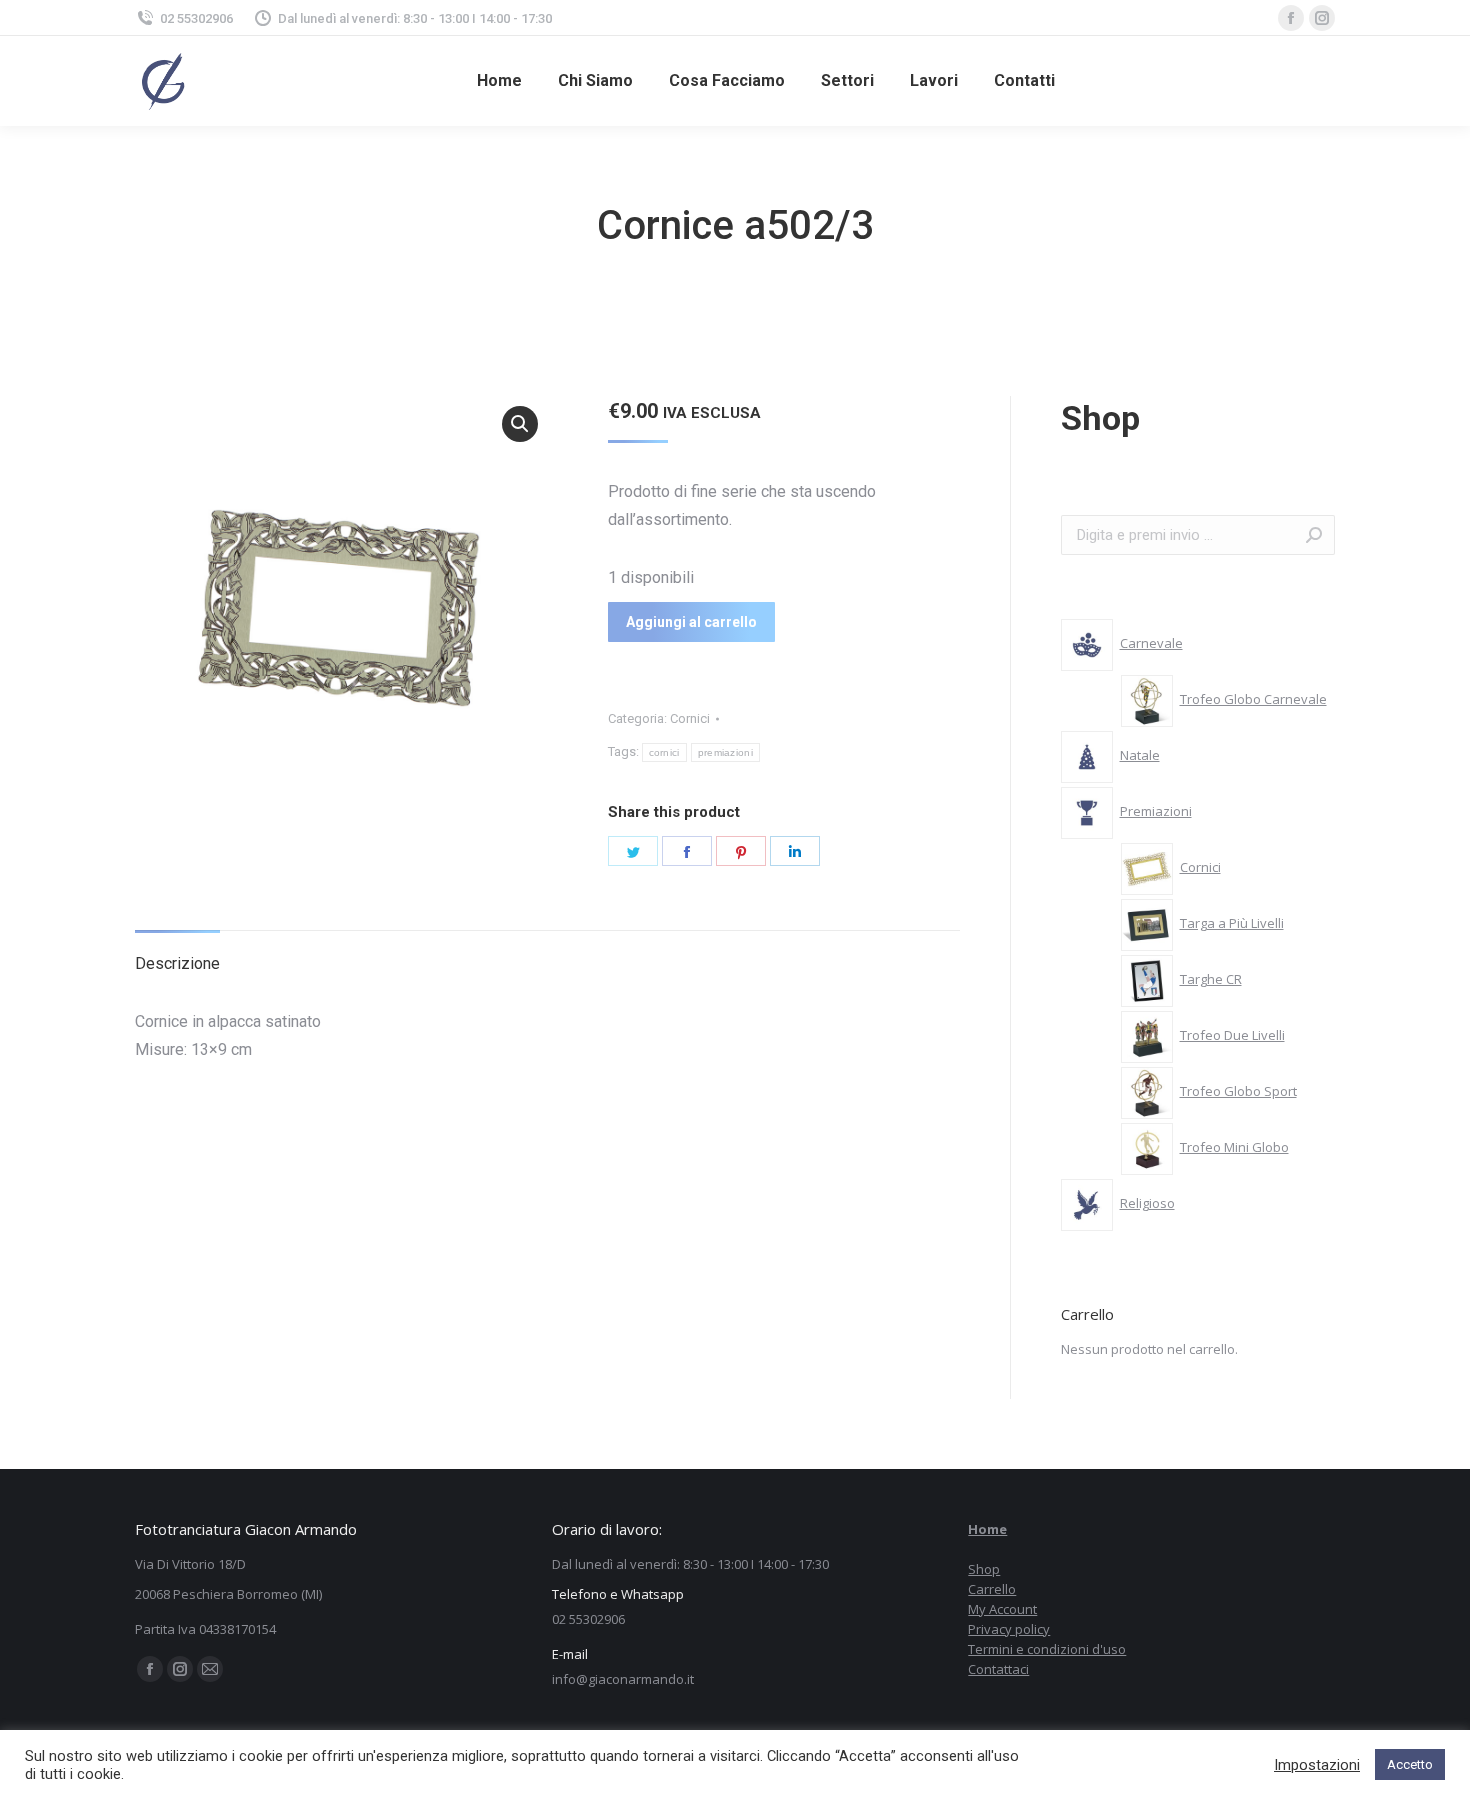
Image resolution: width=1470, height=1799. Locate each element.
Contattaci (998, 1669)
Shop (984, 1569)
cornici (664, 752)
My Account (1002, 1609)
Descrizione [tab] (177, 963)
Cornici (690, 718)
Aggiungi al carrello (691, 622)
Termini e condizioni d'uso (1047, 1649)
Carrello (992, 1589)
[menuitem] (499, 81)
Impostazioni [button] (1317, 1765)
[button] (520, 424)
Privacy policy (1009, 1629)
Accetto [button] (1410, 1764)
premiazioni (725, 752)
